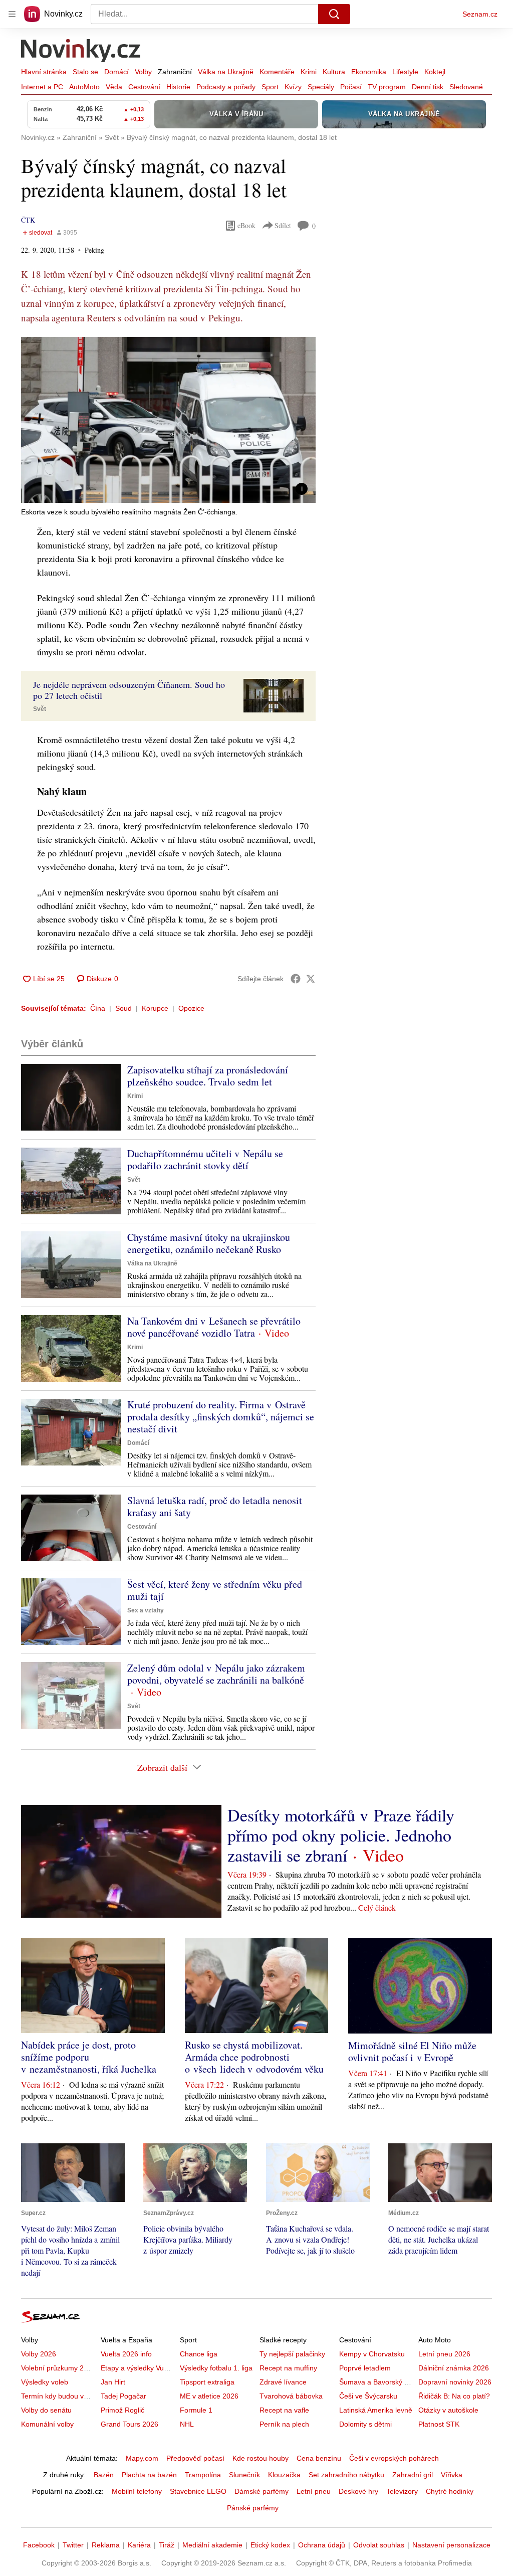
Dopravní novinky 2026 (455, 2382)
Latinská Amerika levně (376, 2410)
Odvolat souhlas (379, 2545)
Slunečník (244, 2475)
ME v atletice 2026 (209, 2396)
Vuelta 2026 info (126, 2354)
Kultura (334, 72)
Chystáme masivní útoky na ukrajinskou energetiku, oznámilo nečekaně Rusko (209, 1243)
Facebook (39, 2545)
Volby (143, 72)
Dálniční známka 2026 (454, 2368)
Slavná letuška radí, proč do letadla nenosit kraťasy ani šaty (215, 1506)
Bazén (104, 2475)
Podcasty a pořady (226, 87)
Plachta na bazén (149, 2475)
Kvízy (293, 87)
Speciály (321, 87)
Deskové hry (358, 2491)
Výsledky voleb (45, 2382)
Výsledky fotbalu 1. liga (216, 2368)
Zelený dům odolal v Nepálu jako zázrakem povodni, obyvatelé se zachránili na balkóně (216, 1674)
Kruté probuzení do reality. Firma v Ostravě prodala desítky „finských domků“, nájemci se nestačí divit (221, 1417)
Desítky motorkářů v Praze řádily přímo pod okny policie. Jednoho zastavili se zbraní (341, 1835)
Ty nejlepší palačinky (292, 2354)
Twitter (73, 2545)
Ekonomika (369, 72)
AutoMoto (84, 87)
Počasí (351, 87)
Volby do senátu (46, 2410)
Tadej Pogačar (123, 2396)
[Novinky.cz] (81, 52)
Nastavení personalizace (451, 2545)
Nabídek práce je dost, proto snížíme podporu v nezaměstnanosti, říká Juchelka (89, 2057)
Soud (123, 1008)
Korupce (155, 1008)
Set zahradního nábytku (346, 2475)
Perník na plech (284, 2424)
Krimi (309, 72)
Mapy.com (142, 2458)
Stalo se (85, 72)
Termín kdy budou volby (59, 2396)
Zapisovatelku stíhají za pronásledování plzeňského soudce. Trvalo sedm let (208, 1076)
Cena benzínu (319, 2458)
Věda (114, 87)
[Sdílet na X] (311, 979)
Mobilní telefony (137, 2491)
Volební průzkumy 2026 (58, 2368)
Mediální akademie (212, 2545)
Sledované (466, 87)
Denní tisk (428, 87)
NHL (187, 2424)
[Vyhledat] (334, 14)
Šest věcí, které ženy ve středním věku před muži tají (215, 1590)
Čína (98, 1008)
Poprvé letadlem (365, 2368)
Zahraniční (175, 72)
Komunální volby (47, 2424)
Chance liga (199, 2354)
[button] (168, 420)
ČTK (28, 220)
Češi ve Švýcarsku (368, 2396)
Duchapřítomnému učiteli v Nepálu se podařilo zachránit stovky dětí (205, 1159)
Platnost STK (439, 2424)
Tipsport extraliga (207, 2382)
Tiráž (167, 2545)
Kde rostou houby (261, 2458)
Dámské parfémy (262, 2491)
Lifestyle (405, 72)
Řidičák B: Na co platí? (454, 2396)
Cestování (144, 87)
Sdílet (283, 225)
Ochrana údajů (322, 2545)
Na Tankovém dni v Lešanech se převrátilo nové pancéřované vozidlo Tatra (214, 1327)
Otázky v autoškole (448, 2410)
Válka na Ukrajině (226, 72)
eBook (246, 225)
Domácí (116, 72)
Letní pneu (314, 2491)
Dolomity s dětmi (365, 2424)
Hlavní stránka (44, 72)
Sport (270, 87)
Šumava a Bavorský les (376, 2382)
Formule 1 (196, 2410)
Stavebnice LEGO (198, 2491)
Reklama (106, 2545)
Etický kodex (270, 2545)
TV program (387, 87)
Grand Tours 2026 (130, 2424)
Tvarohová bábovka (291, 2396)
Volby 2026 (39, 2354)
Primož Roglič (122, 2410)
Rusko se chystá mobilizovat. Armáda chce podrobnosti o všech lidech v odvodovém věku (254, 2057)
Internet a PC (42, 87)
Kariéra (139, 2545)
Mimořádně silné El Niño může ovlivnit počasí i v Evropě (412, 2051)
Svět (40, 709)
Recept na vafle (284, 2410)
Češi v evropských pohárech (394, 2458)
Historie (178, 87)
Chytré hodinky (450, 2491)
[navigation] (12, 14)
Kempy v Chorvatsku (372, 2354)
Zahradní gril (413, 2475)
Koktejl (435, 72)
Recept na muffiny (288, 2368)
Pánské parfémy (253, 2508)
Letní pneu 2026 (444, 2354)
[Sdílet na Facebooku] (296, 979)
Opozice (191, 1008)
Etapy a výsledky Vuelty (138, 2368)
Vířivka (452, 2475)
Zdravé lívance (283, 2382)
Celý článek (377, 1907)
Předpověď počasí (195, 2458)
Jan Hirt (113, 2382)
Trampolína (203, 2475)
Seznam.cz (480, 14)
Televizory (402, 2491)
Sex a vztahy (146, 1610)
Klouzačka (284, 2475)
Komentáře (277, 72)
